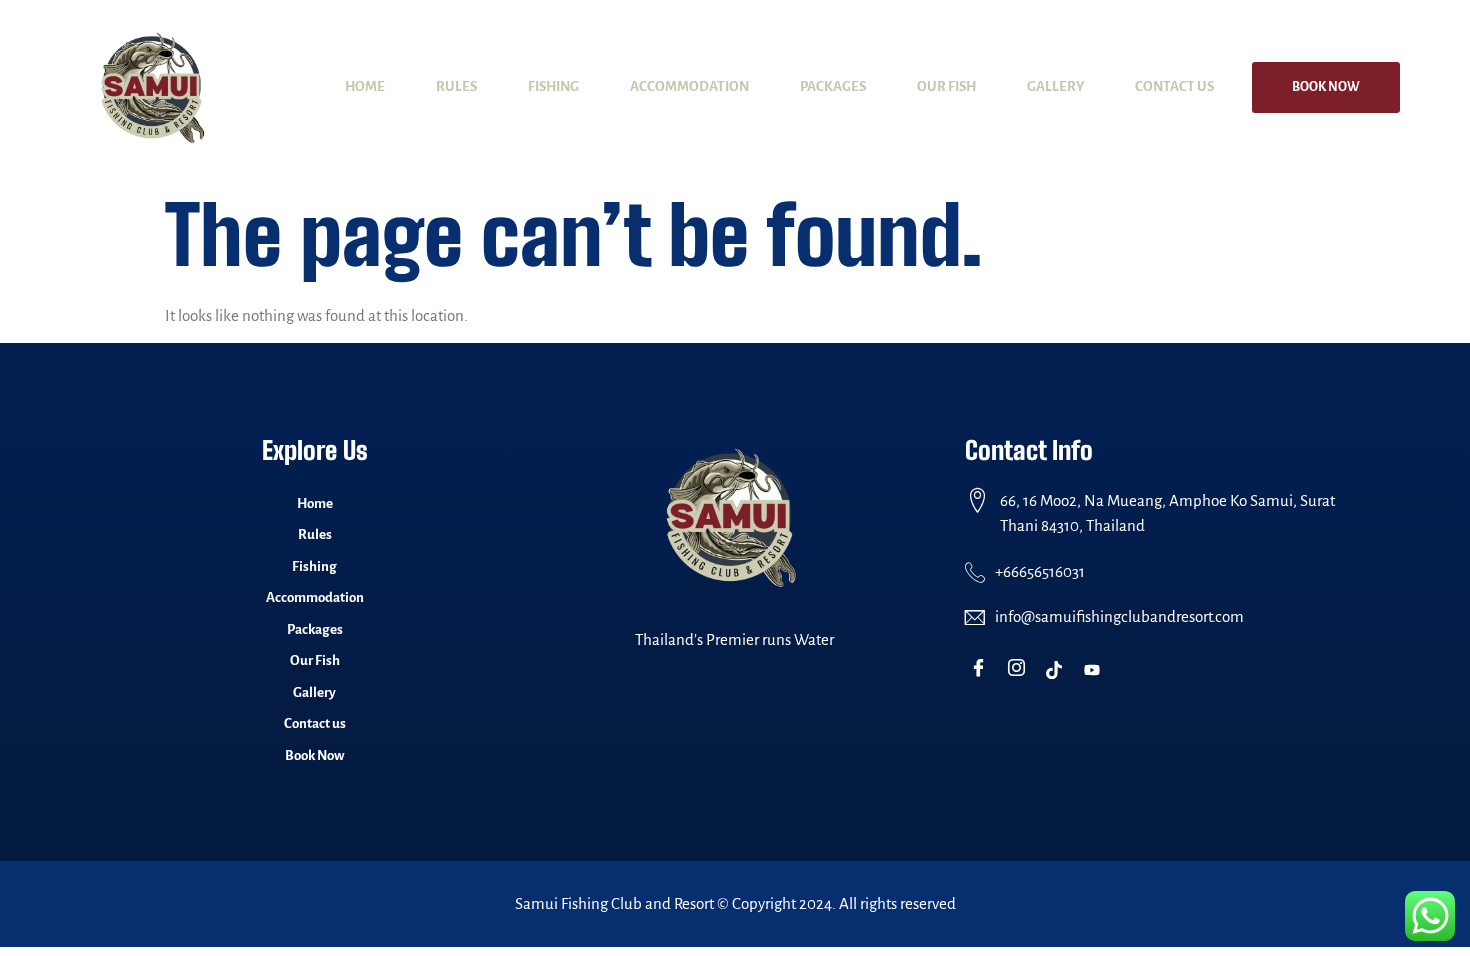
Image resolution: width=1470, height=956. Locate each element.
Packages (833, 86)
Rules (456, 86)
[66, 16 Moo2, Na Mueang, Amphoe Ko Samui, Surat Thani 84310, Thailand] (977, 500)
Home (365, 86)
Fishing (553, 86)
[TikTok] (1058, 670)
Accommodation (689, 86)
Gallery (1055, 86)
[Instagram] (1020, 670)
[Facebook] (982, 670)
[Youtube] (1096, 670)
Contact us (1174, 86)
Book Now (1326, 87)
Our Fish (946, 86)
